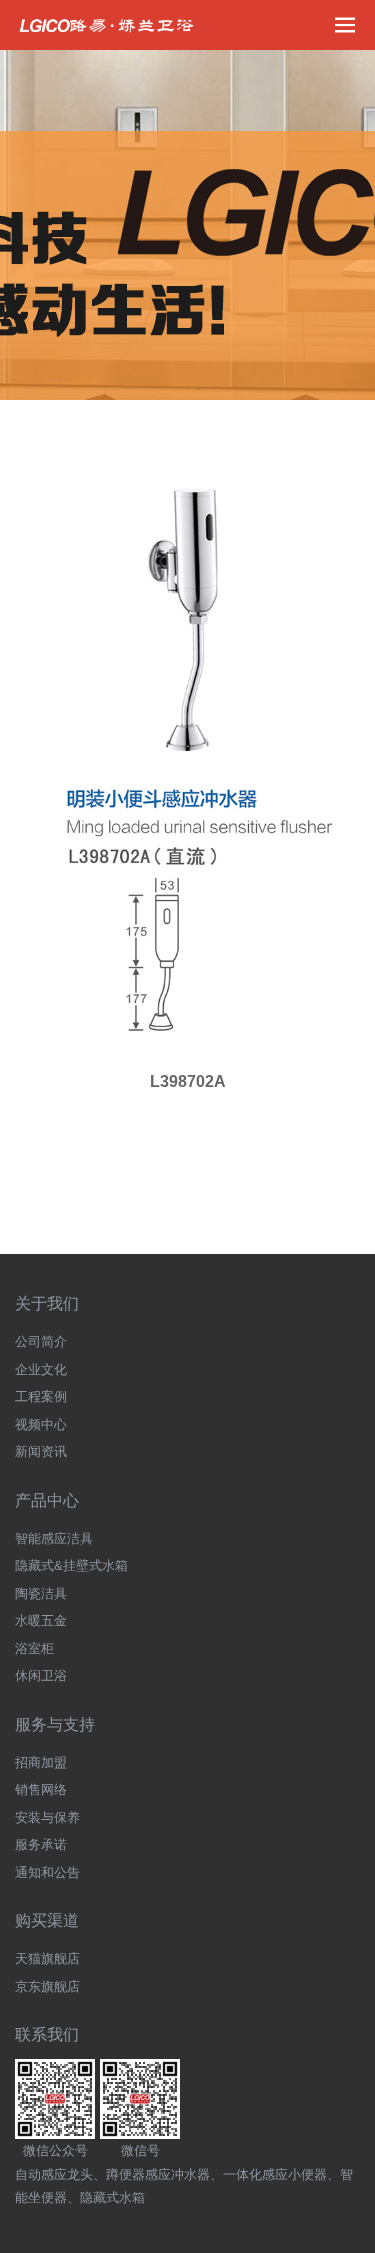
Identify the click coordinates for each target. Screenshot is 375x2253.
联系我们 (47, 2034)
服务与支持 (55, 1724)
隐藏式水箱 (112, 2197)
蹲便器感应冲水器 (158, 2174)
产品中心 (47, 1500)
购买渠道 (47, 1920)
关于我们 (47, 1303)
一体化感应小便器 (275, 2174)
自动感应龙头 (54, 2174)
